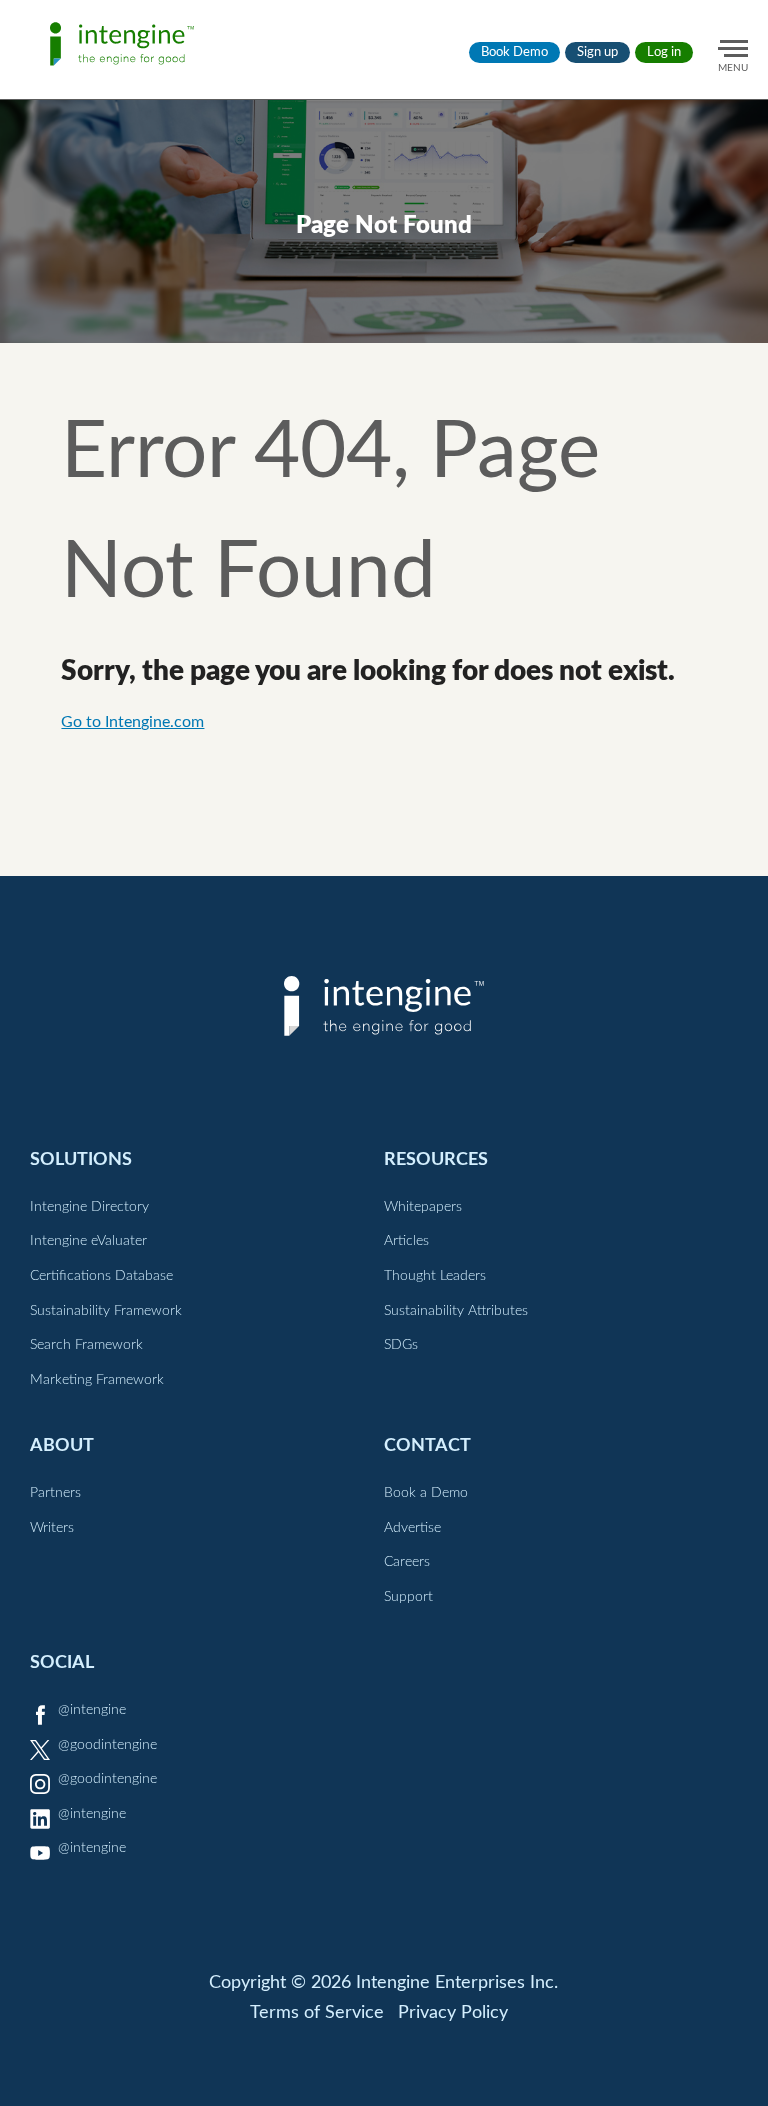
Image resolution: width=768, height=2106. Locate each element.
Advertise (412, 1528)
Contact (427, 1445)
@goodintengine (107, 1745)
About (62, 1445)
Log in (664, 52)
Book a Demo (426, 1493)
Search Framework (86, 1345)
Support (408, 1597)
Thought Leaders (435, 1276)
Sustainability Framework (106, 1311)
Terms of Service (317, 2013)
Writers (52, 1528)
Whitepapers (423, 1207)
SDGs (401, 1345)
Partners (55, 1493)
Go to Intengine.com (132, 722)
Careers (407, 1562)
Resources (436, 1159)
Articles (406, 1241)
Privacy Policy (453, 2013)
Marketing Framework (97, 1380)
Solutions (81, 1159)
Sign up (597, 52)
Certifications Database (101, 1276)
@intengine (92, 1710)
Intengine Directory (89, 1207)
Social (62, 1662)
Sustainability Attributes (456, 1311)
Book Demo (514, 52)
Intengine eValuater (88, 1241)
